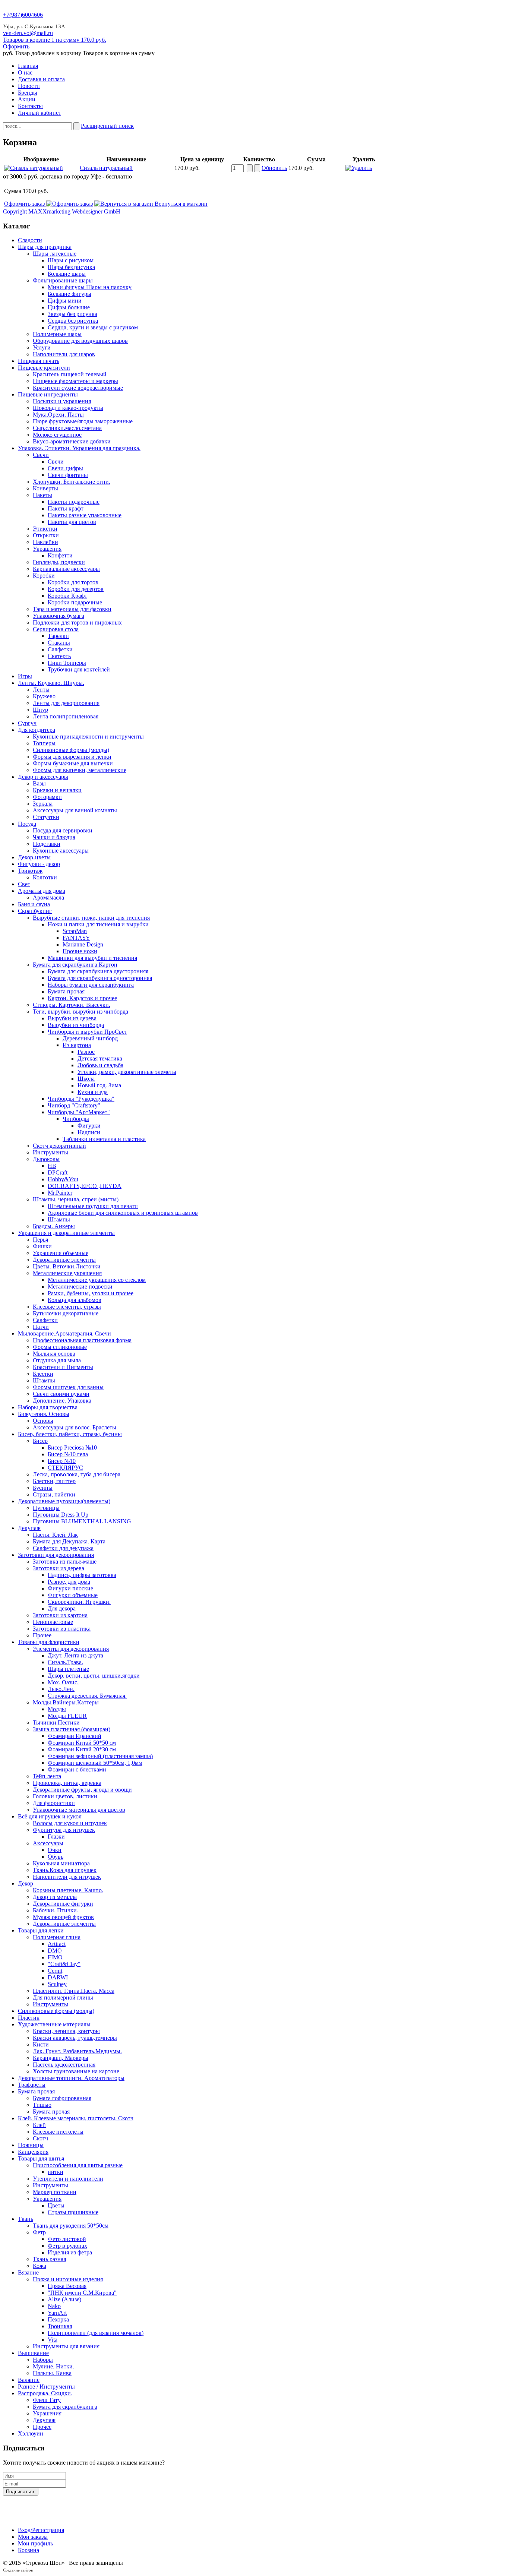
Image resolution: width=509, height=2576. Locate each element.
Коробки (44, 576)
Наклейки (45, 542)
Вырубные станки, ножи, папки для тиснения (91, 918)
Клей (39, 2125)
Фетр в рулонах (67, 2246)
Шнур (40, 710)
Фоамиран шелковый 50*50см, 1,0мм (95, 1763)
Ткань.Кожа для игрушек (65, 1870)
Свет (24, 884)
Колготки (45, 877)
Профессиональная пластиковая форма (82, 1340)
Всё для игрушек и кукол (50, 1816)
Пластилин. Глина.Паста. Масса (74, 1991)
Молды (57, 1709)
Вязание (28, 2272)
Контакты (30, 106)
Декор (26, 1883)
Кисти (41, 2044)
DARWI (58, 1977)
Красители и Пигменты (63, 1367)
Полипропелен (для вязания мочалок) (96, 2333)
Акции (27, 99)
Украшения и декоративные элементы (66, 1233)
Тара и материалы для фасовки (72, 609)
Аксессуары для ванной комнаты (75, 810)
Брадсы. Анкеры (54, 1226)
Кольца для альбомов (75, 1300)
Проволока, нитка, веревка (67, 1783)
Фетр (39, 2232)
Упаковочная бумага (59, 616)
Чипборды (76, 1119)
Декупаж (29, 1528)
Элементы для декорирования (71, 1649)
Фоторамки (47, 797)
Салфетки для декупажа (63, 1548)
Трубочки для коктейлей (79, 669)
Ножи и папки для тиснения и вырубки (98, 924)
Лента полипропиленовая (66, 716)
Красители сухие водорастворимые (78, 388)
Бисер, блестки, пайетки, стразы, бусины (70, 1434)
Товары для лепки (41, 1930)
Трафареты (32, 2085)
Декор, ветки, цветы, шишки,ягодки (94, 1676)
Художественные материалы (54, 2024)
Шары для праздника (45, 247)
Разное (86, 1052)
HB (52, 1166)
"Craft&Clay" (64, 1964)
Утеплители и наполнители (68, 2179)
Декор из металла (55, 1897)
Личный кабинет (39, 113)
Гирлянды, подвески (59, 562)
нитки (56, 2172)
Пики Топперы (67, 663)
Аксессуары (48, 1843)
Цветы (56, 2205)
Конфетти (60, 555)
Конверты (45, 488)
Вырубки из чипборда (76, 1025)
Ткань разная (49, 2259)
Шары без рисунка (71, 267)
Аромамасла (48, 897)
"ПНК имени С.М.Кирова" (82, 2293)
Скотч (40, 2138)
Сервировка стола (56, 629)
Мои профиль (35, 2543)
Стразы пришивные (73, 2212)
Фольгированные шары (63, 280)
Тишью (42, 2105)
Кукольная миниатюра (61, 1863)
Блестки (43, 1374)
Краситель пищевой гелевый (70, 374)
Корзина (29, 2550)
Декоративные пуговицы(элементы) (64, 1501)
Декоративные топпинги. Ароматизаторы (71, 2078)
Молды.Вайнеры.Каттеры (66, 1702)
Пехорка (58, 2319)
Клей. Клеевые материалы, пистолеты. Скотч (76, 2118)
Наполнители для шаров (64, 354)
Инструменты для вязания (66, 2346)
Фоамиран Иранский (75, 1736)
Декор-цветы (34, 857)
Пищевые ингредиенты (48, 394)
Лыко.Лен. (61, 1689)
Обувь (56, 1857)
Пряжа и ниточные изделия (68, 2279)
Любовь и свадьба (100, 1065)
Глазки (56, 1837)
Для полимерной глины (63, 1997)
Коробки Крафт (67, 596)
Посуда (27, 824)
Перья (40, 1240)
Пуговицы (46, 1508)
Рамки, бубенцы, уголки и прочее (91, 1293)
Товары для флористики (49, 1642)
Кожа (39, 2266)
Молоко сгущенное (57, 435)
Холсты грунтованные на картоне (76, 2071)
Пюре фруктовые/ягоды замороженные (83, 421)
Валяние (29, 2380)
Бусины (43, 1488)
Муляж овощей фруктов (63, 1917)
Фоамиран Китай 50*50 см (82, 1743)
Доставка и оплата (41, 79)
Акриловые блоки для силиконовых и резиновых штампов (123, 1213)
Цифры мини (65, 301)
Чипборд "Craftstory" (74, 1105)
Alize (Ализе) (64, 2299)
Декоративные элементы (64, 1260)
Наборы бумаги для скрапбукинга (91, 985)
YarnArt (57, 2313)
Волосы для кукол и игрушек (70, 1823)
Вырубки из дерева (72, 1018)
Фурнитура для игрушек (64, 1830)
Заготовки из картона (60, 1615)
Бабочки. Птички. (56, 1910)
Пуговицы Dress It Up (61, 1515)
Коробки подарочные (75, 602)
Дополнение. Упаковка (62, 1401)
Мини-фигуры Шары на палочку (90, 287)
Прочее (42, 1635)
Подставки (47, 844)
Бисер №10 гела (68, 1454)
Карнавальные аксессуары (66, 569)
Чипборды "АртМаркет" (79, 1112)
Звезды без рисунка (72, 314)
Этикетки (45, 529)
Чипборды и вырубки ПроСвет (87, 1032)
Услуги (42, 347)
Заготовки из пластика (62, 1629)
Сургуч (27, 723)
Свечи (41, 455)
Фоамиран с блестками (77, 1769)
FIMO (55, 1957)
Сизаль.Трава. (65, 1662)
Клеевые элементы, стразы (67, 1307)
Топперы (44, 743)
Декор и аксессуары (43, 777)
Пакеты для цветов (72, 522)
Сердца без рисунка (73, 321)
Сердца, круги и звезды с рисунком (93, 327)
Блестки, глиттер (54, 1481)
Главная (28, 66)
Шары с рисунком (71, 260)
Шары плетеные (68, 1669)
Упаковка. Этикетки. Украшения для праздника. (79, 448)
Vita (53, 2340)
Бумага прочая (66, 991)
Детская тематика (100, 1058)
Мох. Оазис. (63, 1682)
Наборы (43, 2360)
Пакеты (42, 495)
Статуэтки (46, 817)
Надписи (89, 1132)
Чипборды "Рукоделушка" (81, 1099)
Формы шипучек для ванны (68, 1387)
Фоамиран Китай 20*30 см (82, 1749)
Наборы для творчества (48, 1407)
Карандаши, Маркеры (61, 2058)
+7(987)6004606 (23, 15)
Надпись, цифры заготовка (82, 1575)
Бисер (40, 1441)
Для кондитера (37, 730)
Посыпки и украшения (62, 401)
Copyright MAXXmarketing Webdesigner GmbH (62, 211)
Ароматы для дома (42, 891)
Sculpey (57, 1984)
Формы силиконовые (60, 1347)
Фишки (42, 1246)
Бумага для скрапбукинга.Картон (75, 965)
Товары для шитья (41, 2158)
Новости (29, 86)
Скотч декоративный (59, 1146)
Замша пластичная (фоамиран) (72, 1729)
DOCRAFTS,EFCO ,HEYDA (85, 1186)
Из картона (77, 1045)
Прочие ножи (80, 951)
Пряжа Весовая (67, 2286)
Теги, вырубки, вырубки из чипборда (80, 1012)
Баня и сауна (34, 904)
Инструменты (50, 1152)
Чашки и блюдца (54, 837)
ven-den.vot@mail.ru (28, 33)
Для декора (62, 1608)
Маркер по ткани (55, 2192)
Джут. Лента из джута (75, 1655)
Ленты (41, 690)
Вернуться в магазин (180, 204)
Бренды (28, 93)
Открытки (46, 535)
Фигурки (89, 1126)
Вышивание (33, 2353)
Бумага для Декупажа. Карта (69, 1541)
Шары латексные (55, 254)
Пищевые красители (44, 368)
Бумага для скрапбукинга (65, 2407)
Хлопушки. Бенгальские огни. (72, 482)
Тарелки (58, 636)
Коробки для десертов (76, 589)
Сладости (30, 240)
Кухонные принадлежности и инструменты (88, 737)
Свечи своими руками (61, 1394)
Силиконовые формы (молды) (71, 750)
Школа (86, 1079)
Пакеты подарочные (74, 502)
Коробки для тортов (73, 582)
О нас (25, 72)
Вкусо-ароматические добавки (72, 441)
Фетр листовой (67, 2239)
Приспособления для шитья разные (78, 2165)
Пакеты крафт (66, 508)
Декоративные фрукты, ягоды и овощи (82, 1790)
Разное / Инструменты (46, 2387)
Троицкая (60, 2326)
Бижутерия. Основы (44, 1414)
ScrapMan (75, 931)
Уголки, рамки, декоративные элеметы (127, 1072)
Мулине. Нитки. (53, 2366)
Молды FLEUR (67, 1716)
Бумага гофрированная (62, 2098)
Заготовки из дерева (59, 1568)
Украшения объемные (61, 1253)
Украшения (47, 549)
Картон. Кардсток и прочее (82, 998)
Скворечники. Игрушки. (79, 1602)
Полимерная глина (57, 1937)
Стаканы (59, 643)
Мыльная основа (54, 1354)
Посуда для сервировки (63, 830)
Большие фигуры (69, 294)
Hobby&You (63, 1179)
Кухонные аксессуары (61, 851)
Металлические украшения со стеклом (97, 1280)
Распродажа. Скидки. (45, 2393)
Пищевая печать (39, 361)
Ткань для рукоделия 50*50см (71, 2226)
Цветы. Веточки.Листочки (67, 1266)
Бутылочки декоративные (66, 1313)
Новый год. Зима (99, 1085)
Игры (25, 676)
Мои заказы (33, 2537)
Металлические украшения (67, 1273)
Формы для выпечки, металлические (80, 770)
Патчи (41, 1327)
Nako (54, 2306)
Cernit (55, 1971)
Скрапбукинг (35, 911)
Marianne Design (83, 944)
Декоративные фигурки (63, 1904)
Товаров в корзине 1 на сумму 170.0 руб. (55, 40)
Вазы (39, 783)
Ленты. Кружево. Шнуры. (51, 683)
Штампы (59, 1219)
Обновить (274, 168)
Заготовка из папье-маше (65, 1562)
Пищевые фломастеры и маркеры (75, 381)
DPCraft (58, 1172)
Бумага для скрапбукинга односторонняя (100, 978)
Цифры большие (69, 307)
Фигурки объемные (73, 1595)
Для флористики (54, 1803)
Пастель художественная (64, 2065)
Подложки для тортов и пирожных (77, 622)
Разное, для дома (69, 1582)
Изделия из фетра (70, 2252)
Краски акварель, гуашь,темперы (75, 2038)
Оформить (16, 46)
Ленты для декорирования (66, 703)
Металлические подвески (80, 1287)
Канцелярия (33, 2152)
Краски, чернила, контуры (66, 2031)
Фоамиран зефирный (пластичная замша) (100, 1756)
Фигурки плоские (70, 1588)
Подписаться (21, 2492)
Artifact (57, 1944)
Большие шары (67, 274)
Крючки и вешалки (57, 790)
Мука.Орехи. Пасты (58, 415)
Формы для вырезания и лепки (72, 757)
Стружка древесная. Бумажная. (87, 1696)
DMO (55, 1951)
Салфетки (60, 649)
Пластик (29, 2018)
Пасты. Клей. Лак (55, 1535)
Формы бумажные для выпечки (73, 763)
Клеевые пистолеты (58, 2132)
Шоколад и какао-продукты (68, 408)
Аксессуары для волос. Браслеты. (75, 1427)
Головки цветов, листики (65, 1796)
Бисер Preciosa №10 (72, 1447)
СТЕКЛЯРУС (65, 1468)
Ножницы (31, 2145)
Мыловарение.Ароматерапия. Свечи (64, 1333)
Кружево (44, 696)
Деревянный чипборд (90, 1038)
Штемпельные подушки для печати (93, 1206)
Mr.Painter (60, 1193)
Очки (55, 1850)
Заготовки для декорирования (56, 1555)
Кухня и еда (93, 1092)
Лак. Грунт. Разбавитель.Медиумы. (77, 2051)
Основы (43, 1421)
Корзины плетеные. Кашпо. (68, 1890)
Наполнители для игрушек (67, 1877)
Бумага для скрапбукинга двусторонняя (98, 971)
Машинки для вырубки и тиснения (92, 958)
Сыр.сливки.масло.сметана (67, 428)
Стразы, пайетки (54, 1494)
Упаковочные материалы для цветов (79, 1810)
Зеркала (43, 804)
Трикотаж (30, 871)
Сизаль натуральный (106, 168)
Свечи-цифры (65, 468)
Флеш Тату (47, 2400)
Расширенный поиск (107, 126)
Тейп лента (47, 1776)
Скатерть (59, 656)
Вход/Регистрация (41, 2530)
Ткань (26, 2219)
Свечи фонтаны (68, 475)
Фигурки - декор (39, 864)
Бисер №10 (62, 1461)
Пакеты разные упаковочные (85, 515)
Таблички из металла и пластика (104, 1139)
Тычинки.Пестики (56, 1722)
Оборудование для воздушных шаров (80, 341)
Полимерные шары (57, 334)
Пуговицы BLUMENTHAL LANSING (82, 1521)
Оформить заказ (25, 204)
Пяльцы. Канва (52, 2373)
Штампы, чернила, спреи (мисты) (76, 1199)
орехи (28, 2569)
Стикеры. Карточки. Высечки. (72, 1005)
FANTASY (76, 938)
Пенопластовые (53, 1622)
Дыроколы (46, 1159)
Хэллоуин (31, 2433)
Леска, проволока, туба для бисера (77, 1474)
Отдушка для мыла (57, 1360)
